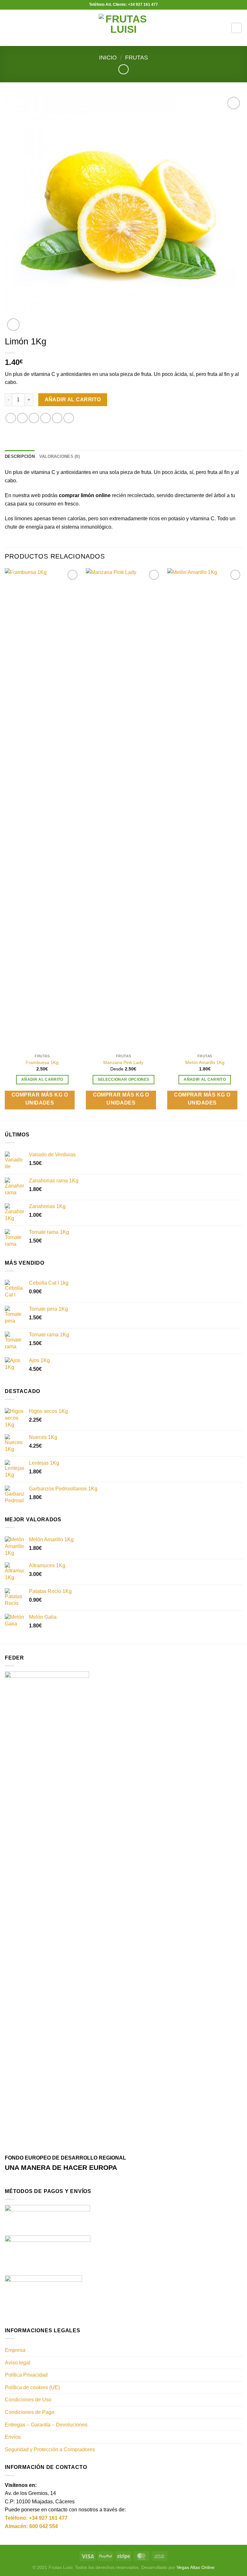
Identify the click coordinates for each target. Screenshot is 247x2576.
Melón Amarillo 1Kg (205, 1062)
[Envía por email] (46, 418)
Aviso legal (18, 2363)
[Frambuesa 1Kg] (42, 809)
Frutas (137, 57)
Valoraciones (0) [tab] (59, 456)
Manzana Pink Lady (123, 1062)
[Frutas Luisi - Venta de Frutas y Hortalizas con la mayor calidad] (124, 28)
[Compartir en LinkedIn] (69, 418)
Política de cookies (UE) (32, 2387)
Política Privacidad (26, 2375)
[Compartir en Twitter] (34, 418)
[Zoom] (13, 325)
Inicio (108, 57)
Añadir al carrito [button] (42, 1079)
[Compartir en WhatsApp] (11, 418)
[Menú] (9, 28)
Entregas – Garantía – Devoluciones (46, 2425)
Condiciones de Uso (28, 2400)
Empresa (15, 2350)
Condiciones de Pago (30, 2412)
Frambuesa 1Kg (42, 1062)
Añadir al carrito (73, 400)
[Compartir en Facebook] (22, 418)
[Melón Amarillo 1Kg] (205, 809)
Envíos (13, 2437)
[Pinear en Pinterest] (57, 418)
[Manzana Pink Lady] (123, 809)
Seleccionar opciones (124, 1079)
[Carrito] (236, 28)
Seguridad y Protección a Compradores (50, 2449)
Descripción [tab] (20, 456)
